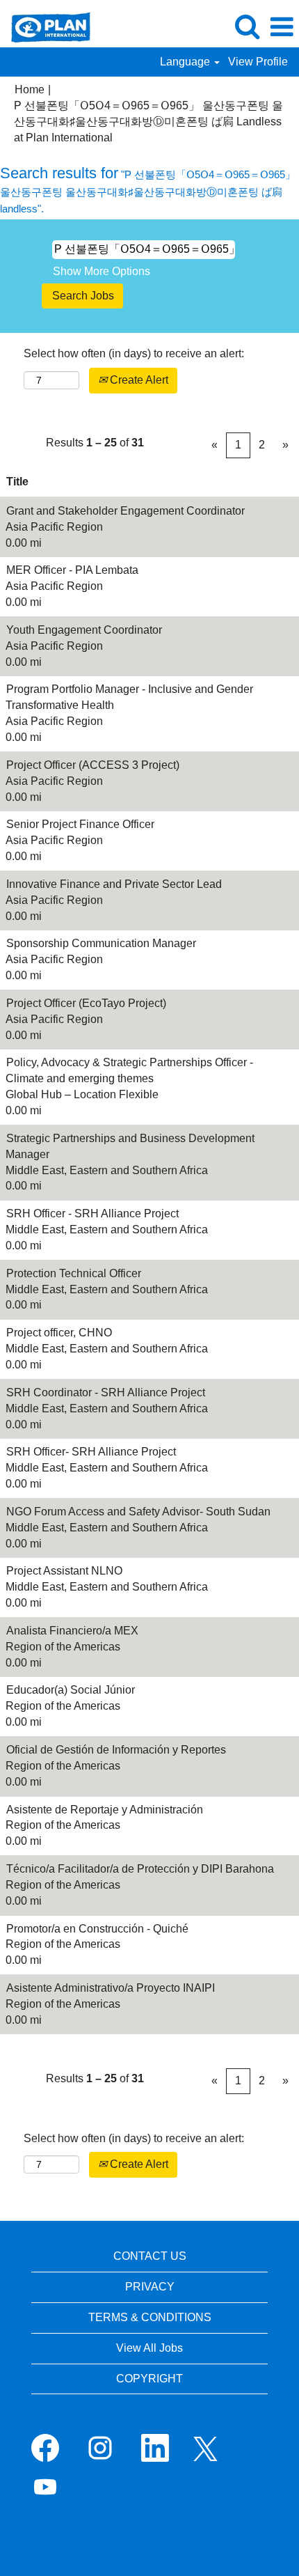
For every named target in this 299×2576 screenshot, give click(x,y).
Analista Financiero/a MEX (72, 1631)
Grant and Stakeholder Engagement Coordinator (126, 511)
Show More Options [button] (102, 271)
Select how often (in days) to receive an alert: (134, 353)
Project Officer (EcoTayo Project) (86, 1003)
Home (30, 89)
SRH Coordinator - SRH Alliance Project (106, 1392)
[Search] (247, 26)
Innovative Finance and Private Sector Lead (114, 884)
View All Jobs (149, 2348)
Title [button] (17, 482)
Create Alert (138, 380)
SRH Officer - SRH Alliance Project (92, 1213)
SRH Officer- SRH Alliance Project (91, 1452)
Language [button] (186, 62)
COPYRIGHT (149, 2379)
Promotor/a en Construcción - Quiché (97, 1929)
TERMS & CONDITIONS (150, 2317)
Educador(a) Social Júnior (71, 1690)
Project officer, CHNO (59, 1333)
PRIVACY (150, 2287)
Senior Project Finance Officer (80, 824)
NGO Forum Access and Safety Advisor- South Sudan (138, 1512)
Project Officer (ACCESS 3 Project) (93, 765)
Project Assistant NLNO (64, 1571)
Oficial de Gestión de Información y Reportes (116, 1750)
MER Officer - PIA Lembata (72, 570)
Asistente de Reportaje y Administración (105, 1810)
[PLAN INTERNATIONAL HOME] (46, 26)
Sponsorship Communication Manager (101, 943)
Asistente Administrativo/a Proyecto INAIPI (111, 1988)
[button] (282, 27)
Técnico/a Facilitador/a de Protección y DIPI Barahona (140, 1869)
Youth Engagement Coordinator (84, 630)
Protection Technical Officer (74, 1273)
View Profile (258, 62)
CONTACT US (150, 2256)
